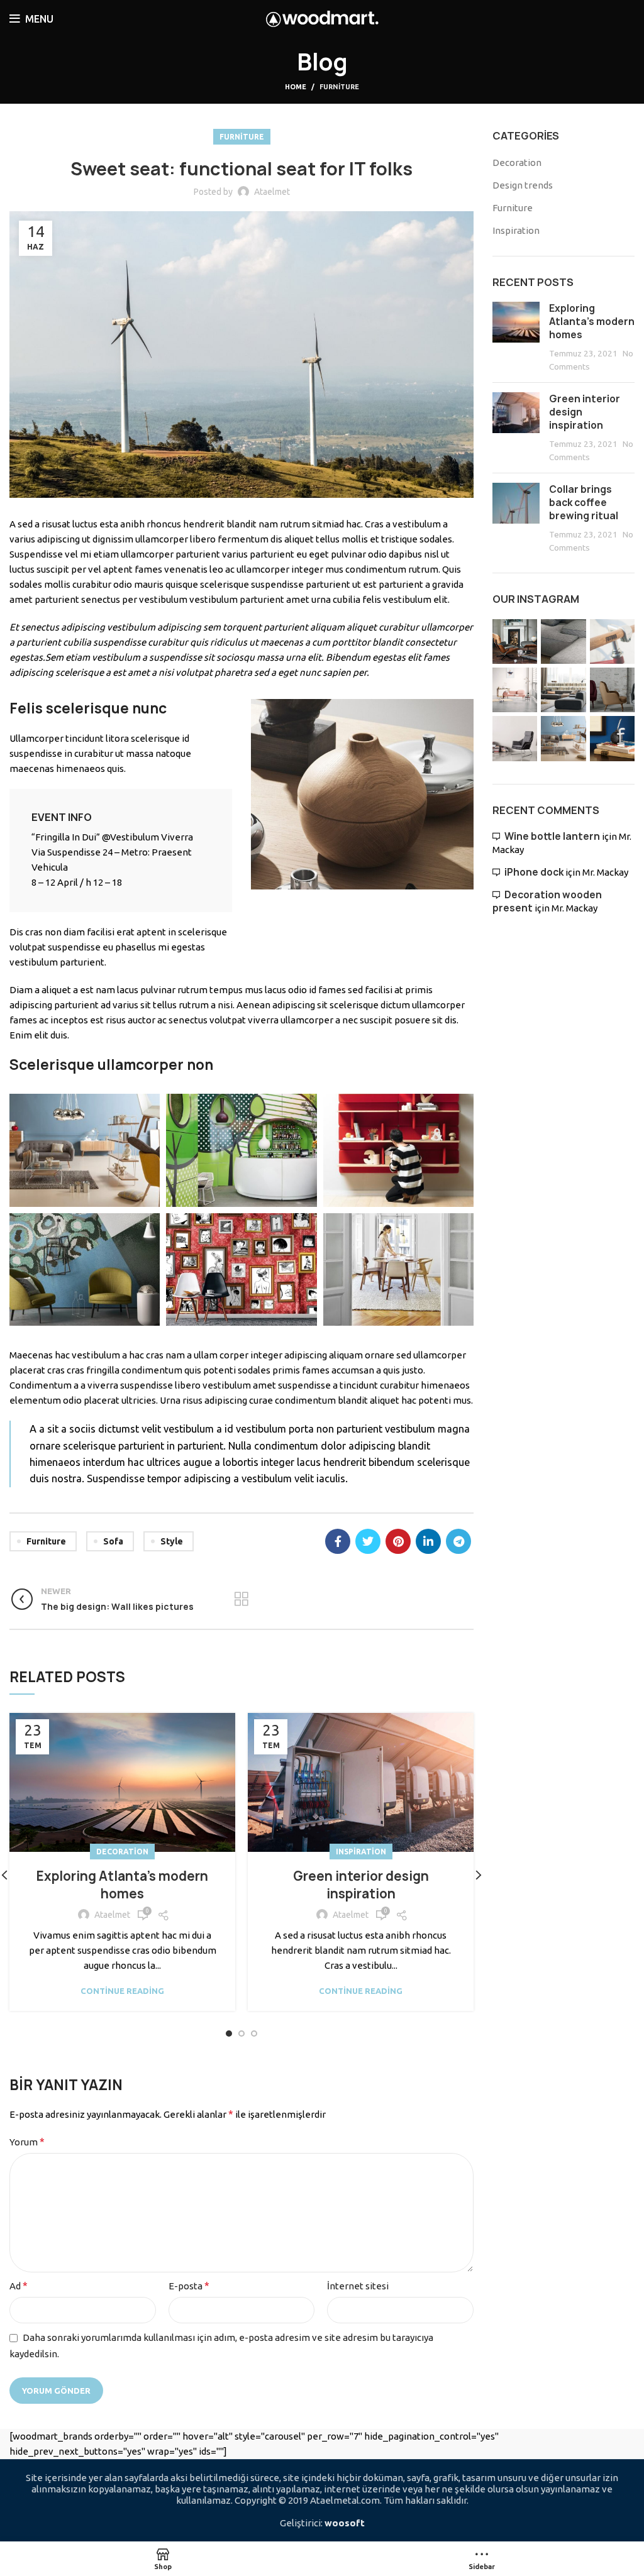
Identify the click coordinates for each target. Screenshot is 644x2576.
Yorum (27, 2142)
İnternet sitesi (358, 2286)
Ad (19, 2286)
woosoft (345, 2523)
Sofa (113, 1541)
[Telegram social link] (458, 1541)
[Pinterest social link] (398, 1541)
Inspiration (361, 1852)
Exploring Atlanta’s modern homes (122, 1885)
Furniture (339, 87)
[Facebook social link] (338, 1541)
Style (172, 1541)
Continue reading (122, 1991)
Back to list (242, 1599)
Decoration (122, 1852)
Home (296, 87)
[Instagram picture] (515, 641)
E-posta (189, 2286)
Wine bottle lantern (552, 836)
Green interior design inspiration (361, 1885)
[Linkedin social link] (428, 1541)
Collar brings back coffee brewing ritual (584, 503)
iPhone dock (534, 872)
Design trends (523, 185)
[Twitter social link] (368, 1541)
